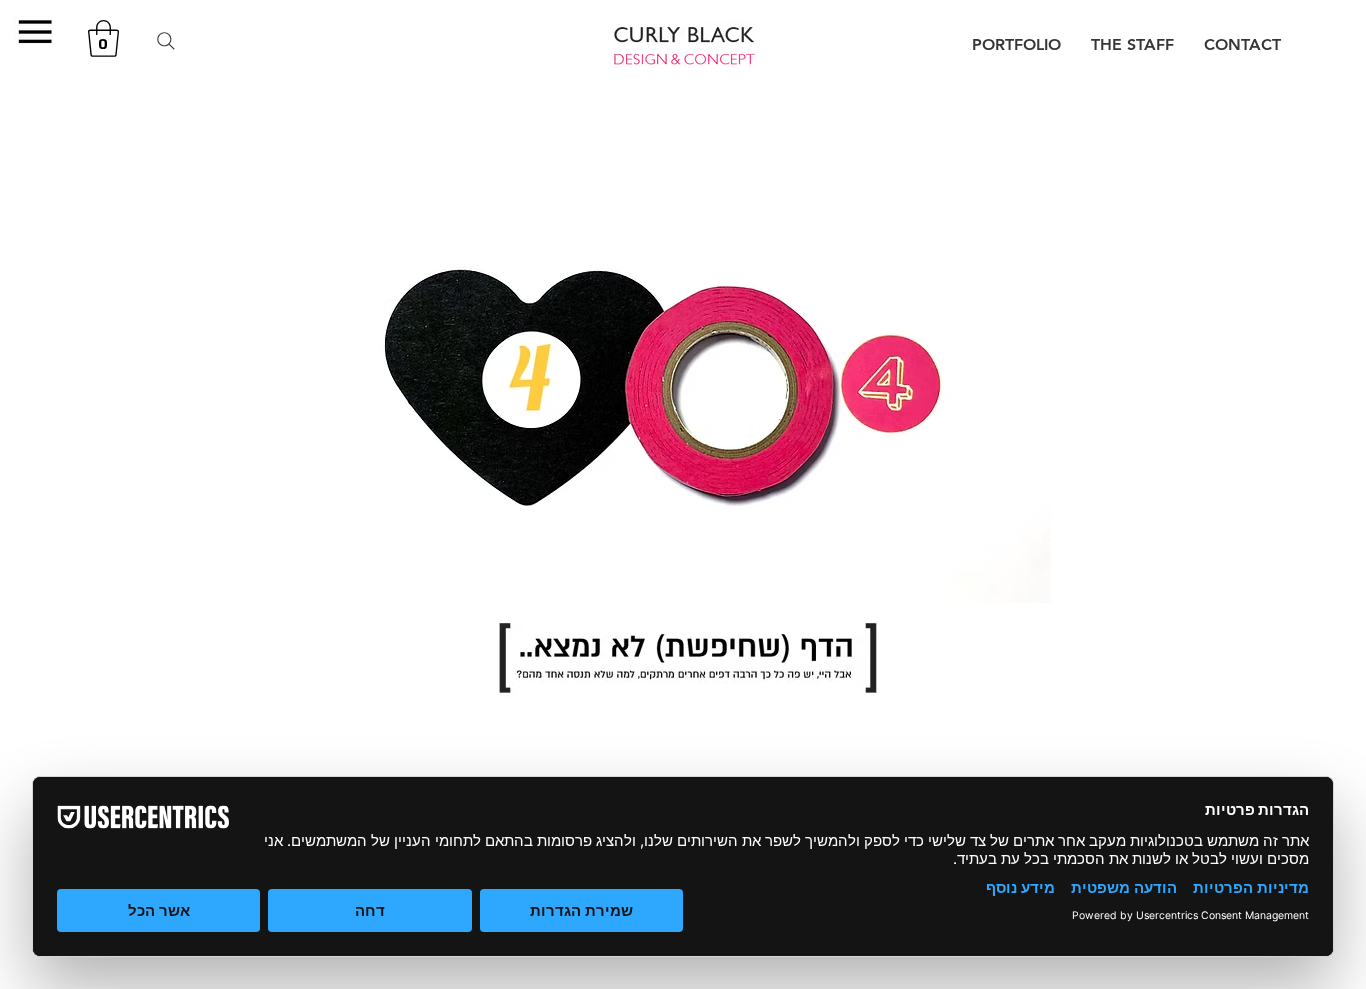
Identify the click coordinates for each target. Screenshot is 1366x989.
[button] (34, 32)
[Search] (166, 41)
